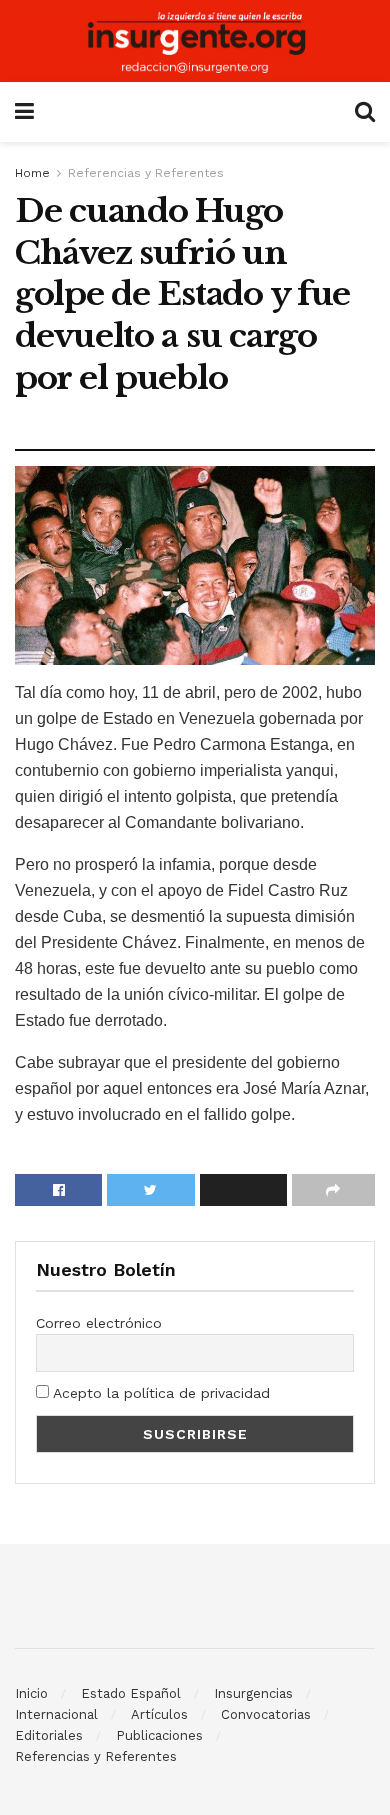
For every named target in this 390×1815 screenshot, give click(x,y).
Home (32, 173)
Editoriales (49, 1735)
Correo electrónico (99, 1323)
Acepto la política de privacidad (159, 1393)
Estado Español (131, 1693)
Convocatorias (266, 1714)
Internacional (56, 1714)
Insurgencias (253, 1693)
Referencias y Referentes (146, 173)
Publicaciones (159, 1735)
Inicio (31, 1693)
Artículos (159, 1714)
